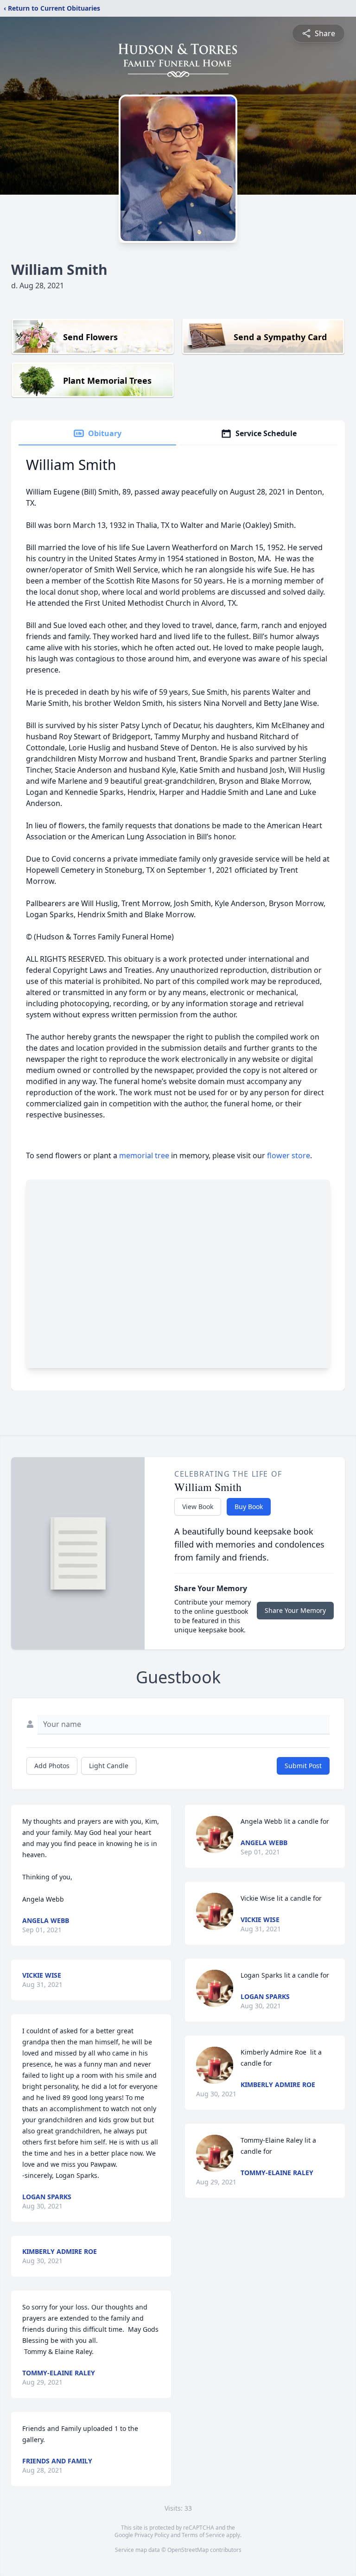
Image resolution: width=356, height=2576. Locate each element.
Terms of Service (203, 2535)
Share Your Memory (295, 1610)
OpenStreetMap (188, 2550)
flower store (289, 1155)
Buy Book (249, 1507)
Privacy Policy (152, 2535)
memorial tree (144, 1155)
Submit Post (303, 1766)
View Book (198, 1507)
